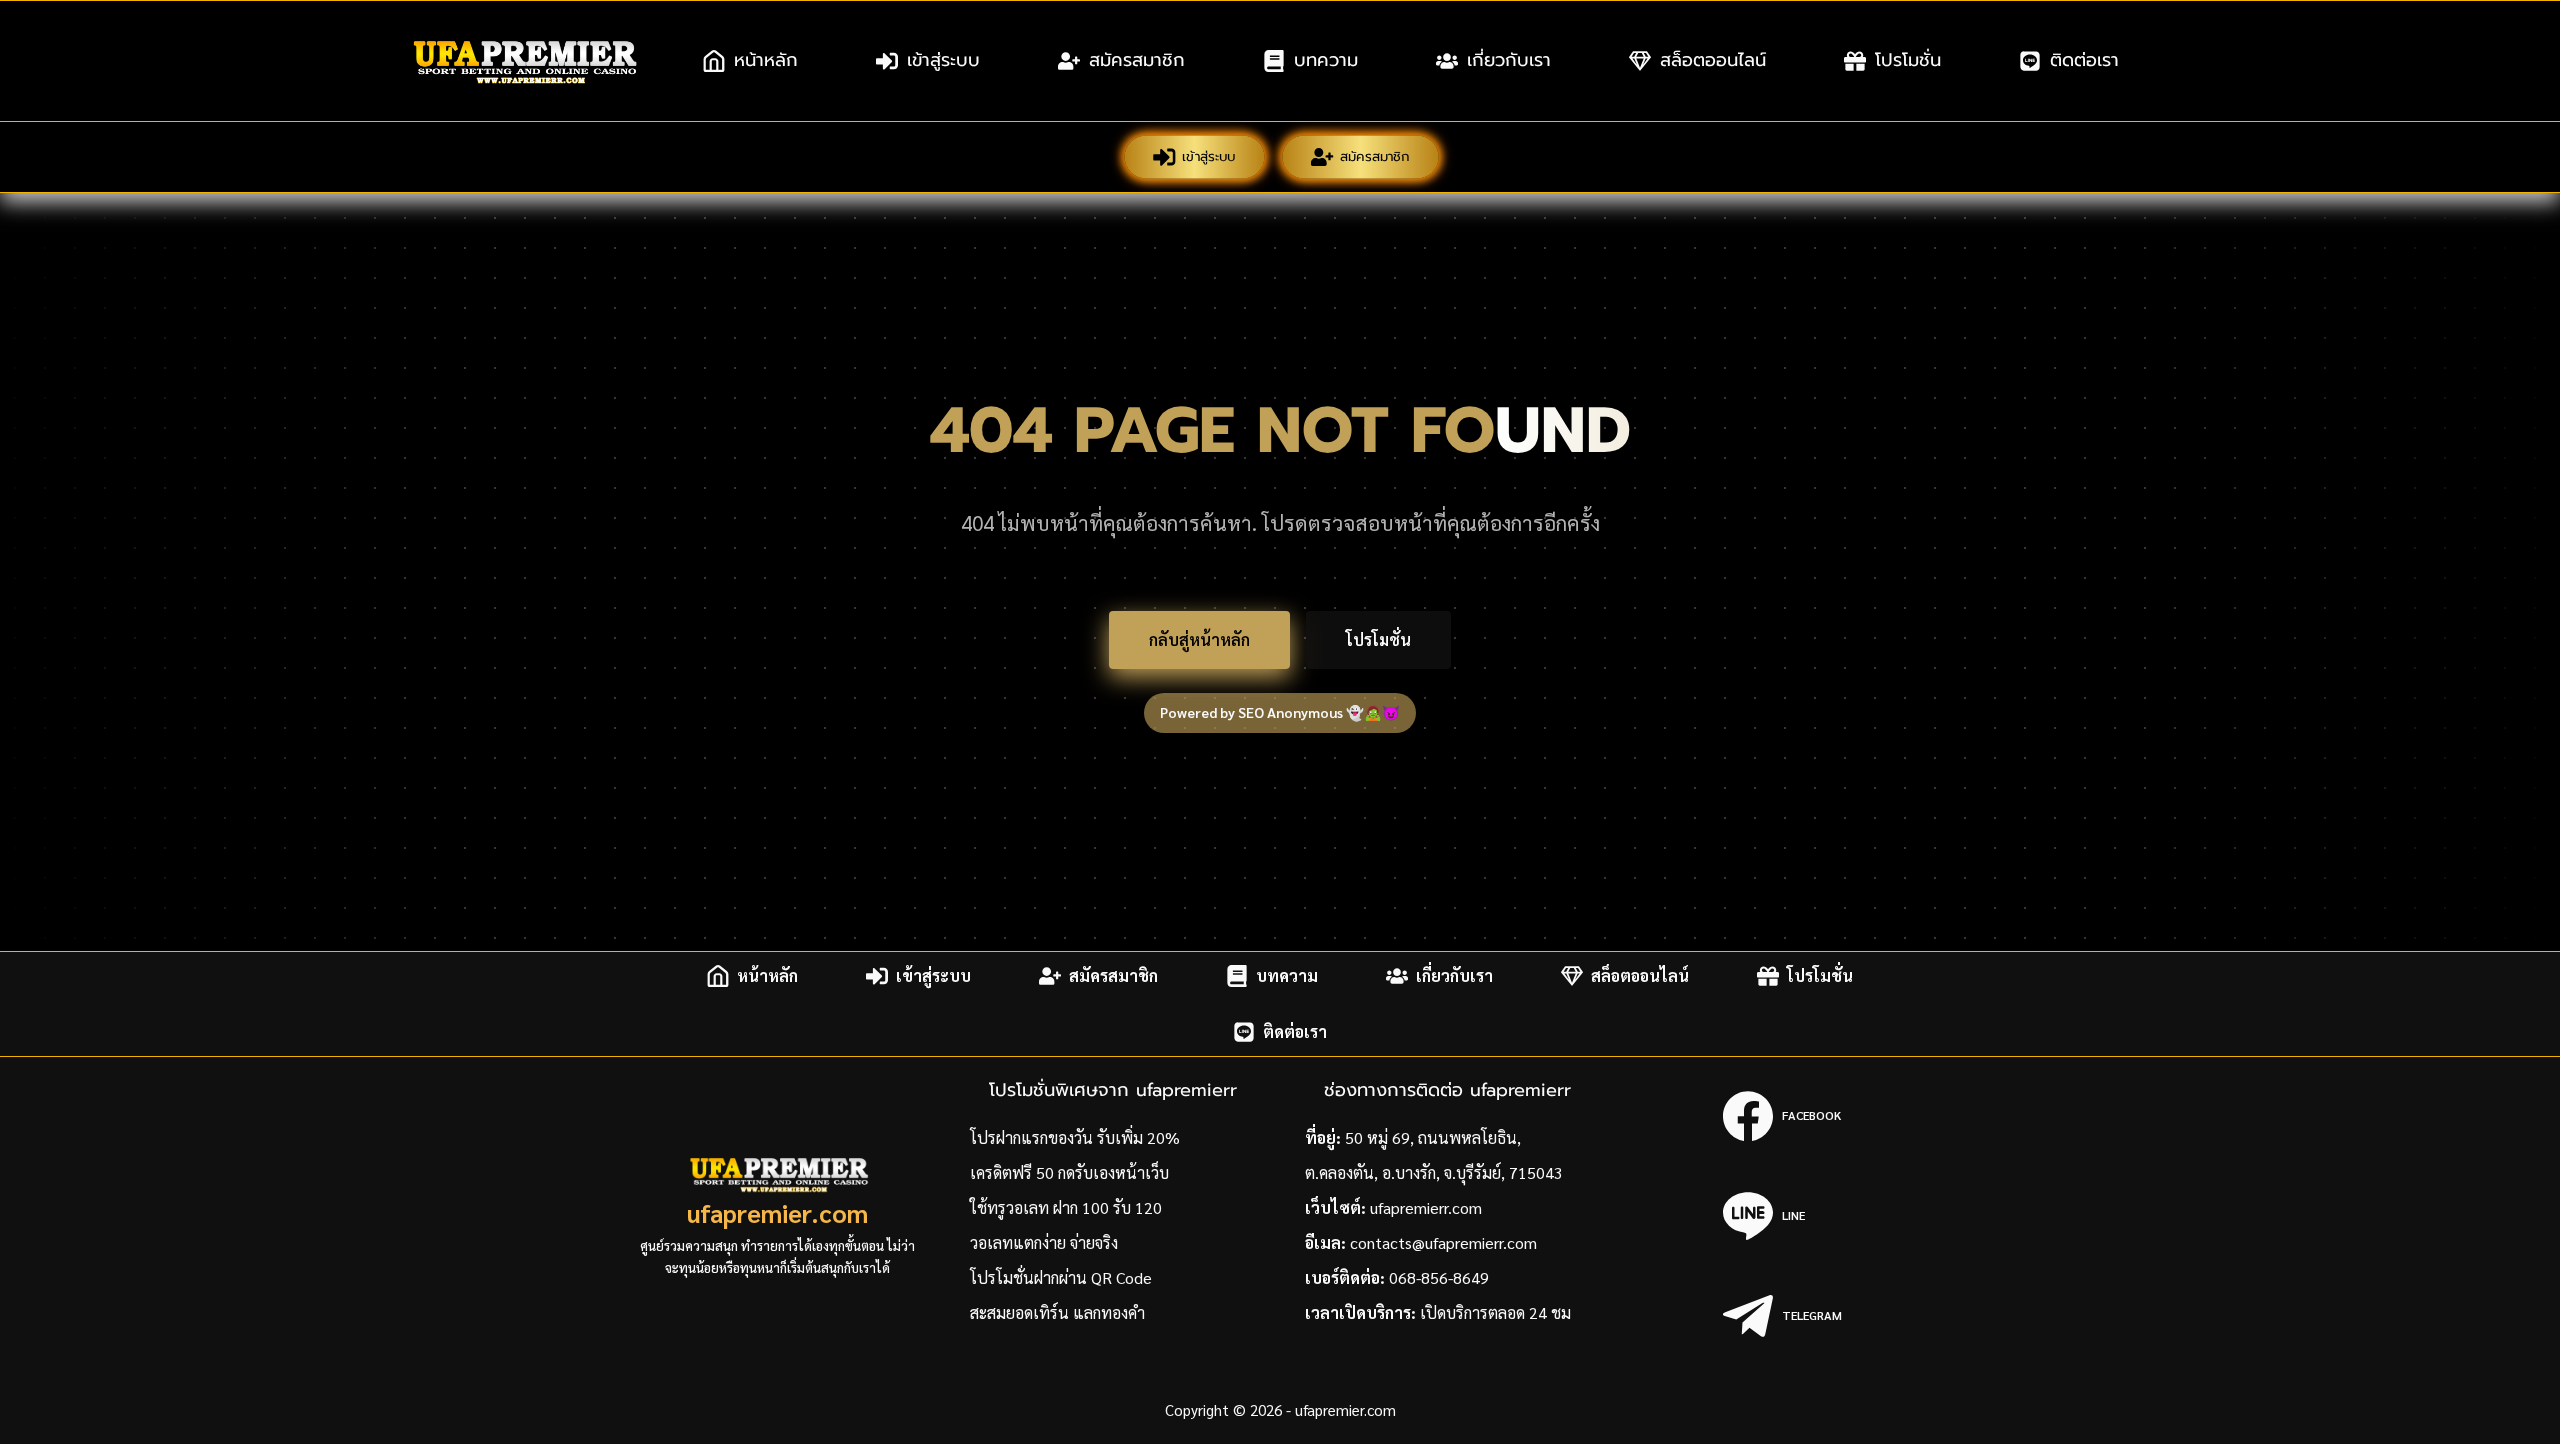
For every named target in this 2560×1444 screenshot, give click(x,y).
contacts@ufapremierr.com (1443, 1242)
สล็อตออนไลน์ (1713, 60)
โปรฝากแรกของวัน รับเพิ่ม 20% (1075, 1137)
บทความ (1326, 60)
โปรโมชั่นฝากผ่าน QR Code (1061, 1277)
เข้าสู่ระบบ (943, 60)
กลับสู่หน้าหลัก (1199, 639)
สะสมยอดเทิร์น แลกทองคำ (1057, 1312)
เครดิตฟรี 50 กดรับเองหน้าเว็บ (1069, 1172)
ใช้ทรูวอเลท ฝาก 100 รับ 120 (1066, 1207)
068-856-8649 (1439, 1277)
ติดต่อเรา (2084, 60)
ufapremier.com (777, 1212)
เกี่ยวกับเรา (1509, 60)
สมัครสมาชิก (1137, 60)
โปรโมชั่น (1908, 60)
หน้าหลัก (766, 60)
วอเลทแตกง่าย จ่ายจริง (1044, 1242)
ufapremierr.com (1426, 1207)
